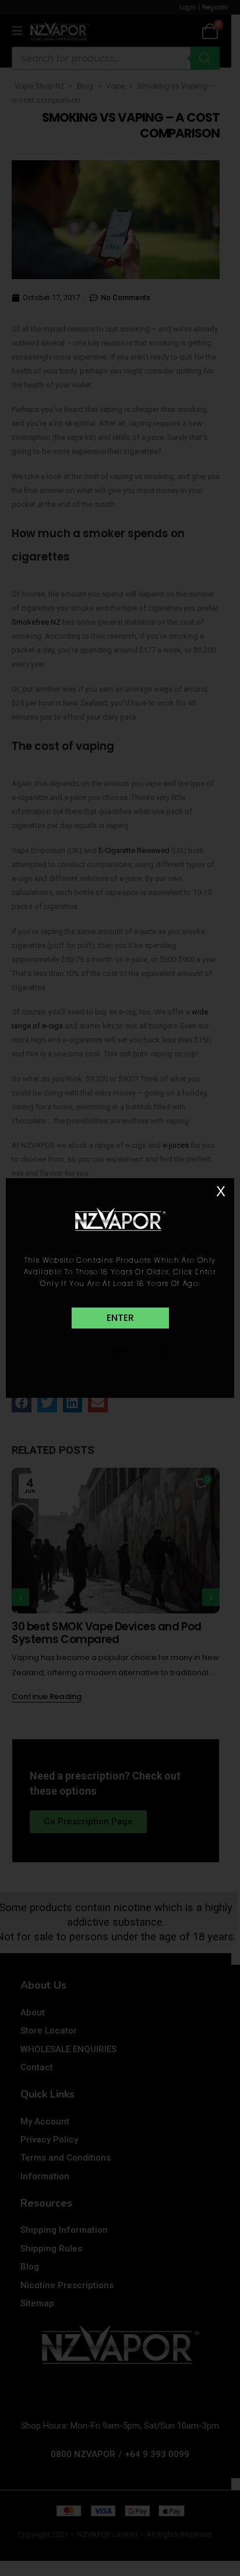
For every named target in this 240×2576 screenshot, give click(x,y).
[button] (120, 1318)
